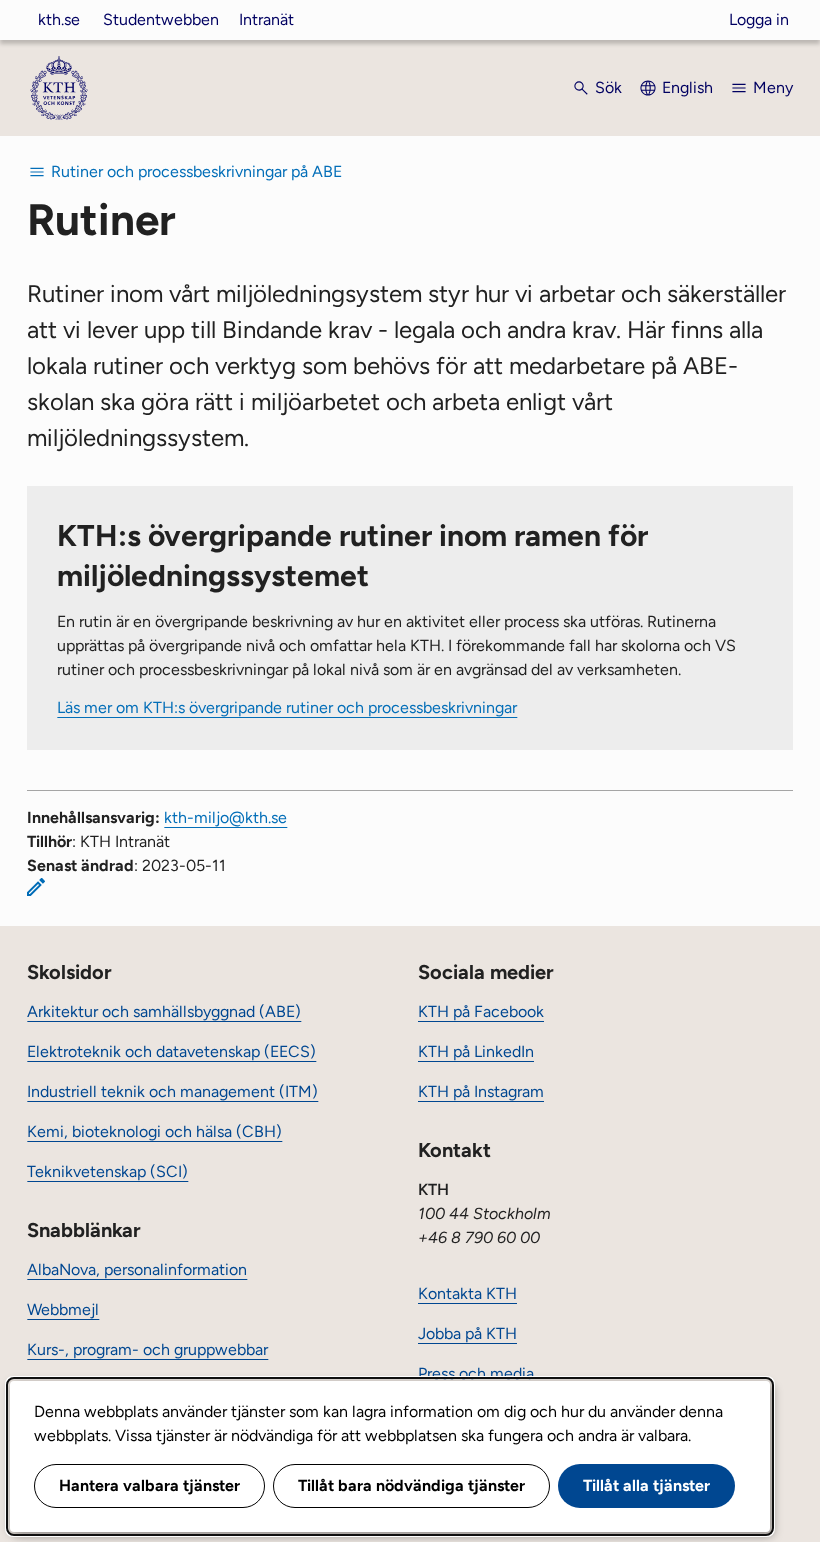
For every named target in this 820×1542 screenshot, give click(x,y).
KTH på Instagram (481, 1091)
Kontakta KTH (467, 1293)
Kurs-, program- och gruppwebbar (147, 1349)
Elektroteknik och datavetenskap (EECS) (171, 1051)
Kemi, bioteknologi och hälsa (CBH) (154, 1131)
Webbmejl (63, 1309)
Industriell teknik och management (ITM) (172, 1091)
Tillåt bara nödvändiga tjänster (411, 1485)
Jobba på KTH (467, 1333)
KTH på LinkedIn (476, 1051)
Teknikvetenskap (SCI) (107, 1171)
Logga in (759, 19)
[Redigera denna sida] (36, 887)
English (687, 87)
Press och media (476, 1373)
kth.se (59, 19)
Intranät (266, 19)
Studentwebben (161, 19)
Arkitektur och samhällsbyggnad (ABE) (164, 1011)
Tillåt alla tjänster (646, 1485)
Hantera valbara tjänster (149, 1485)
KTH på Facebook (481, 1011)
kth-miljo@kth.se (225, 817)
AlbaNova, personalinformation (137, 1269)
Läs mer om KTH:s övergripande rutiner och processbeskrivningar (287, 707)
